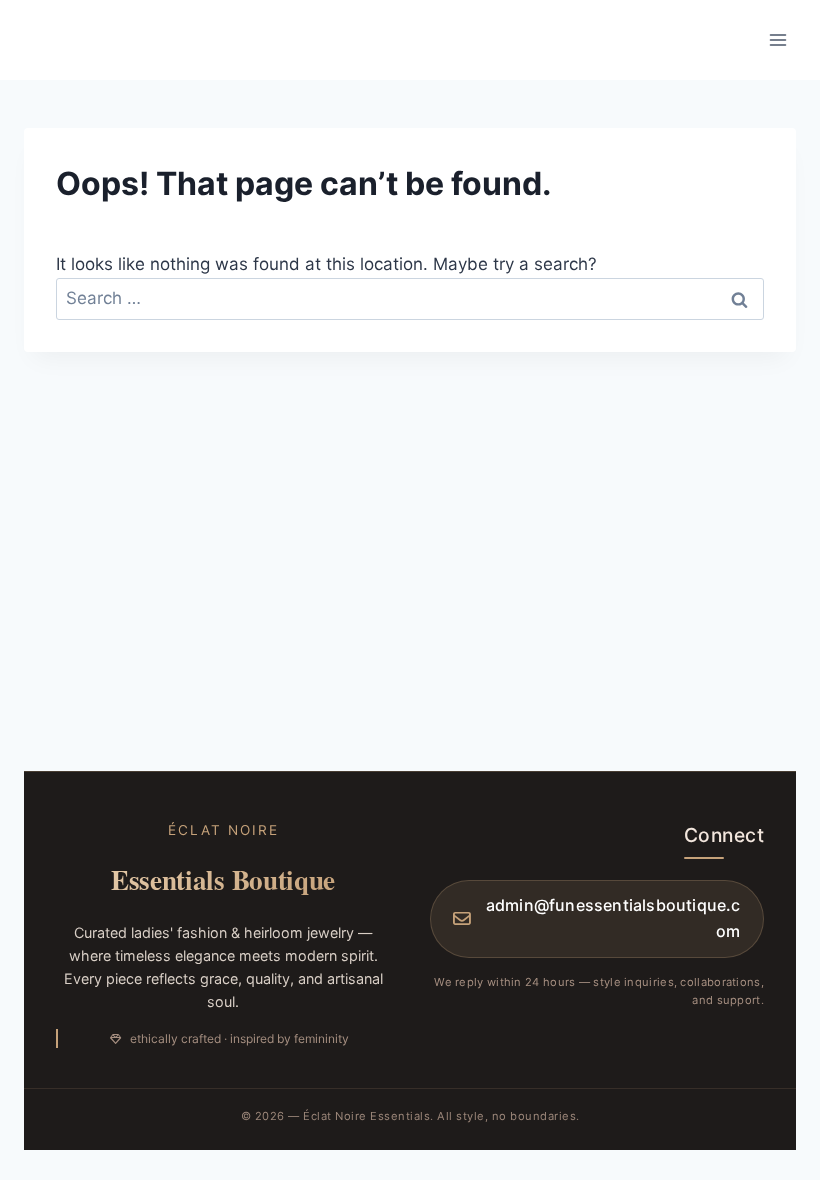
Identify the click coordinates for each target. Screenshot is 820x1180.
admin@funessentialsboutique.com (613, 918)
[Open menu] (777, 39)
